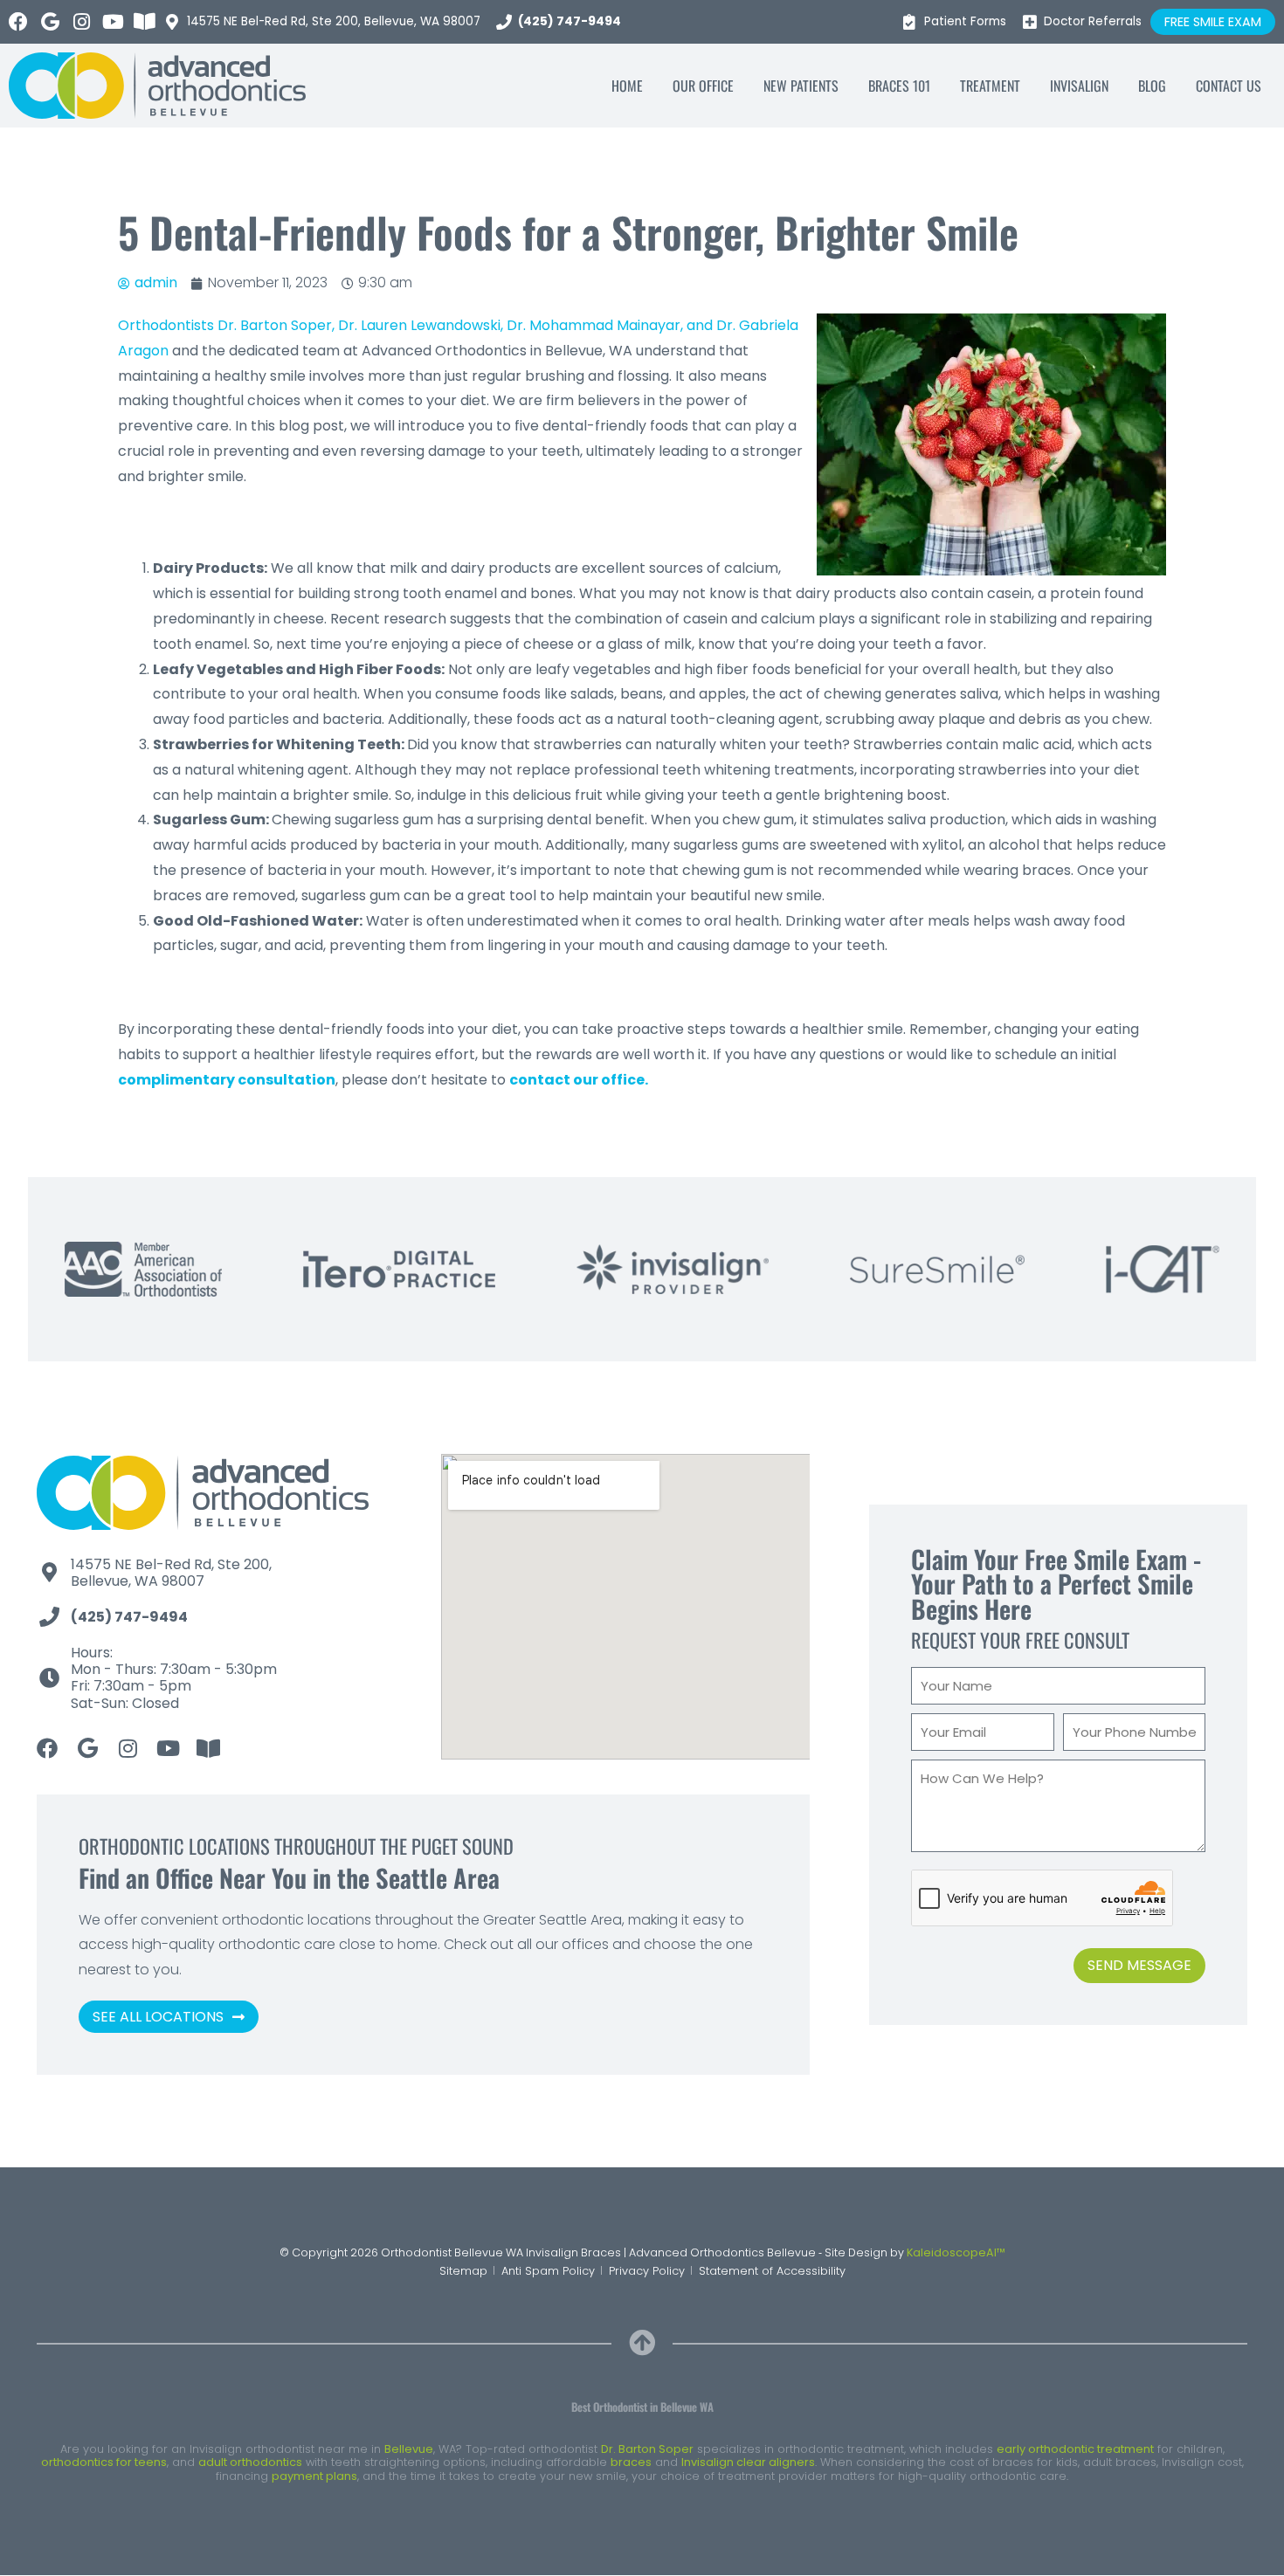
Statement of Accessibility (772, 2271)
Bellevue (409, 2449)
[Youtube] (113, 22)
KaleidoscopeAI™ (956, 2252)
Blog (1152, 86)
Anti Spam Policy (548, 2271)
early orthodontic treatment (1075, 2449)
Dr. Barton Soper (647, 2449)
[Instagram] (81, 22)
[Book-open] (144, 22)
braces (631, 2462)
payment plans (314, 2476)
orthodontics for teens (104, 2462)
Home (627, 86)
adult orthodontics (250, 2462)
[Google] (50, 22)
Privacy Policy (647, 2271)
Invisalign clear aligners (748, 2462)
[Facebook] (18, 22)
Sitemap (463, 2271)
